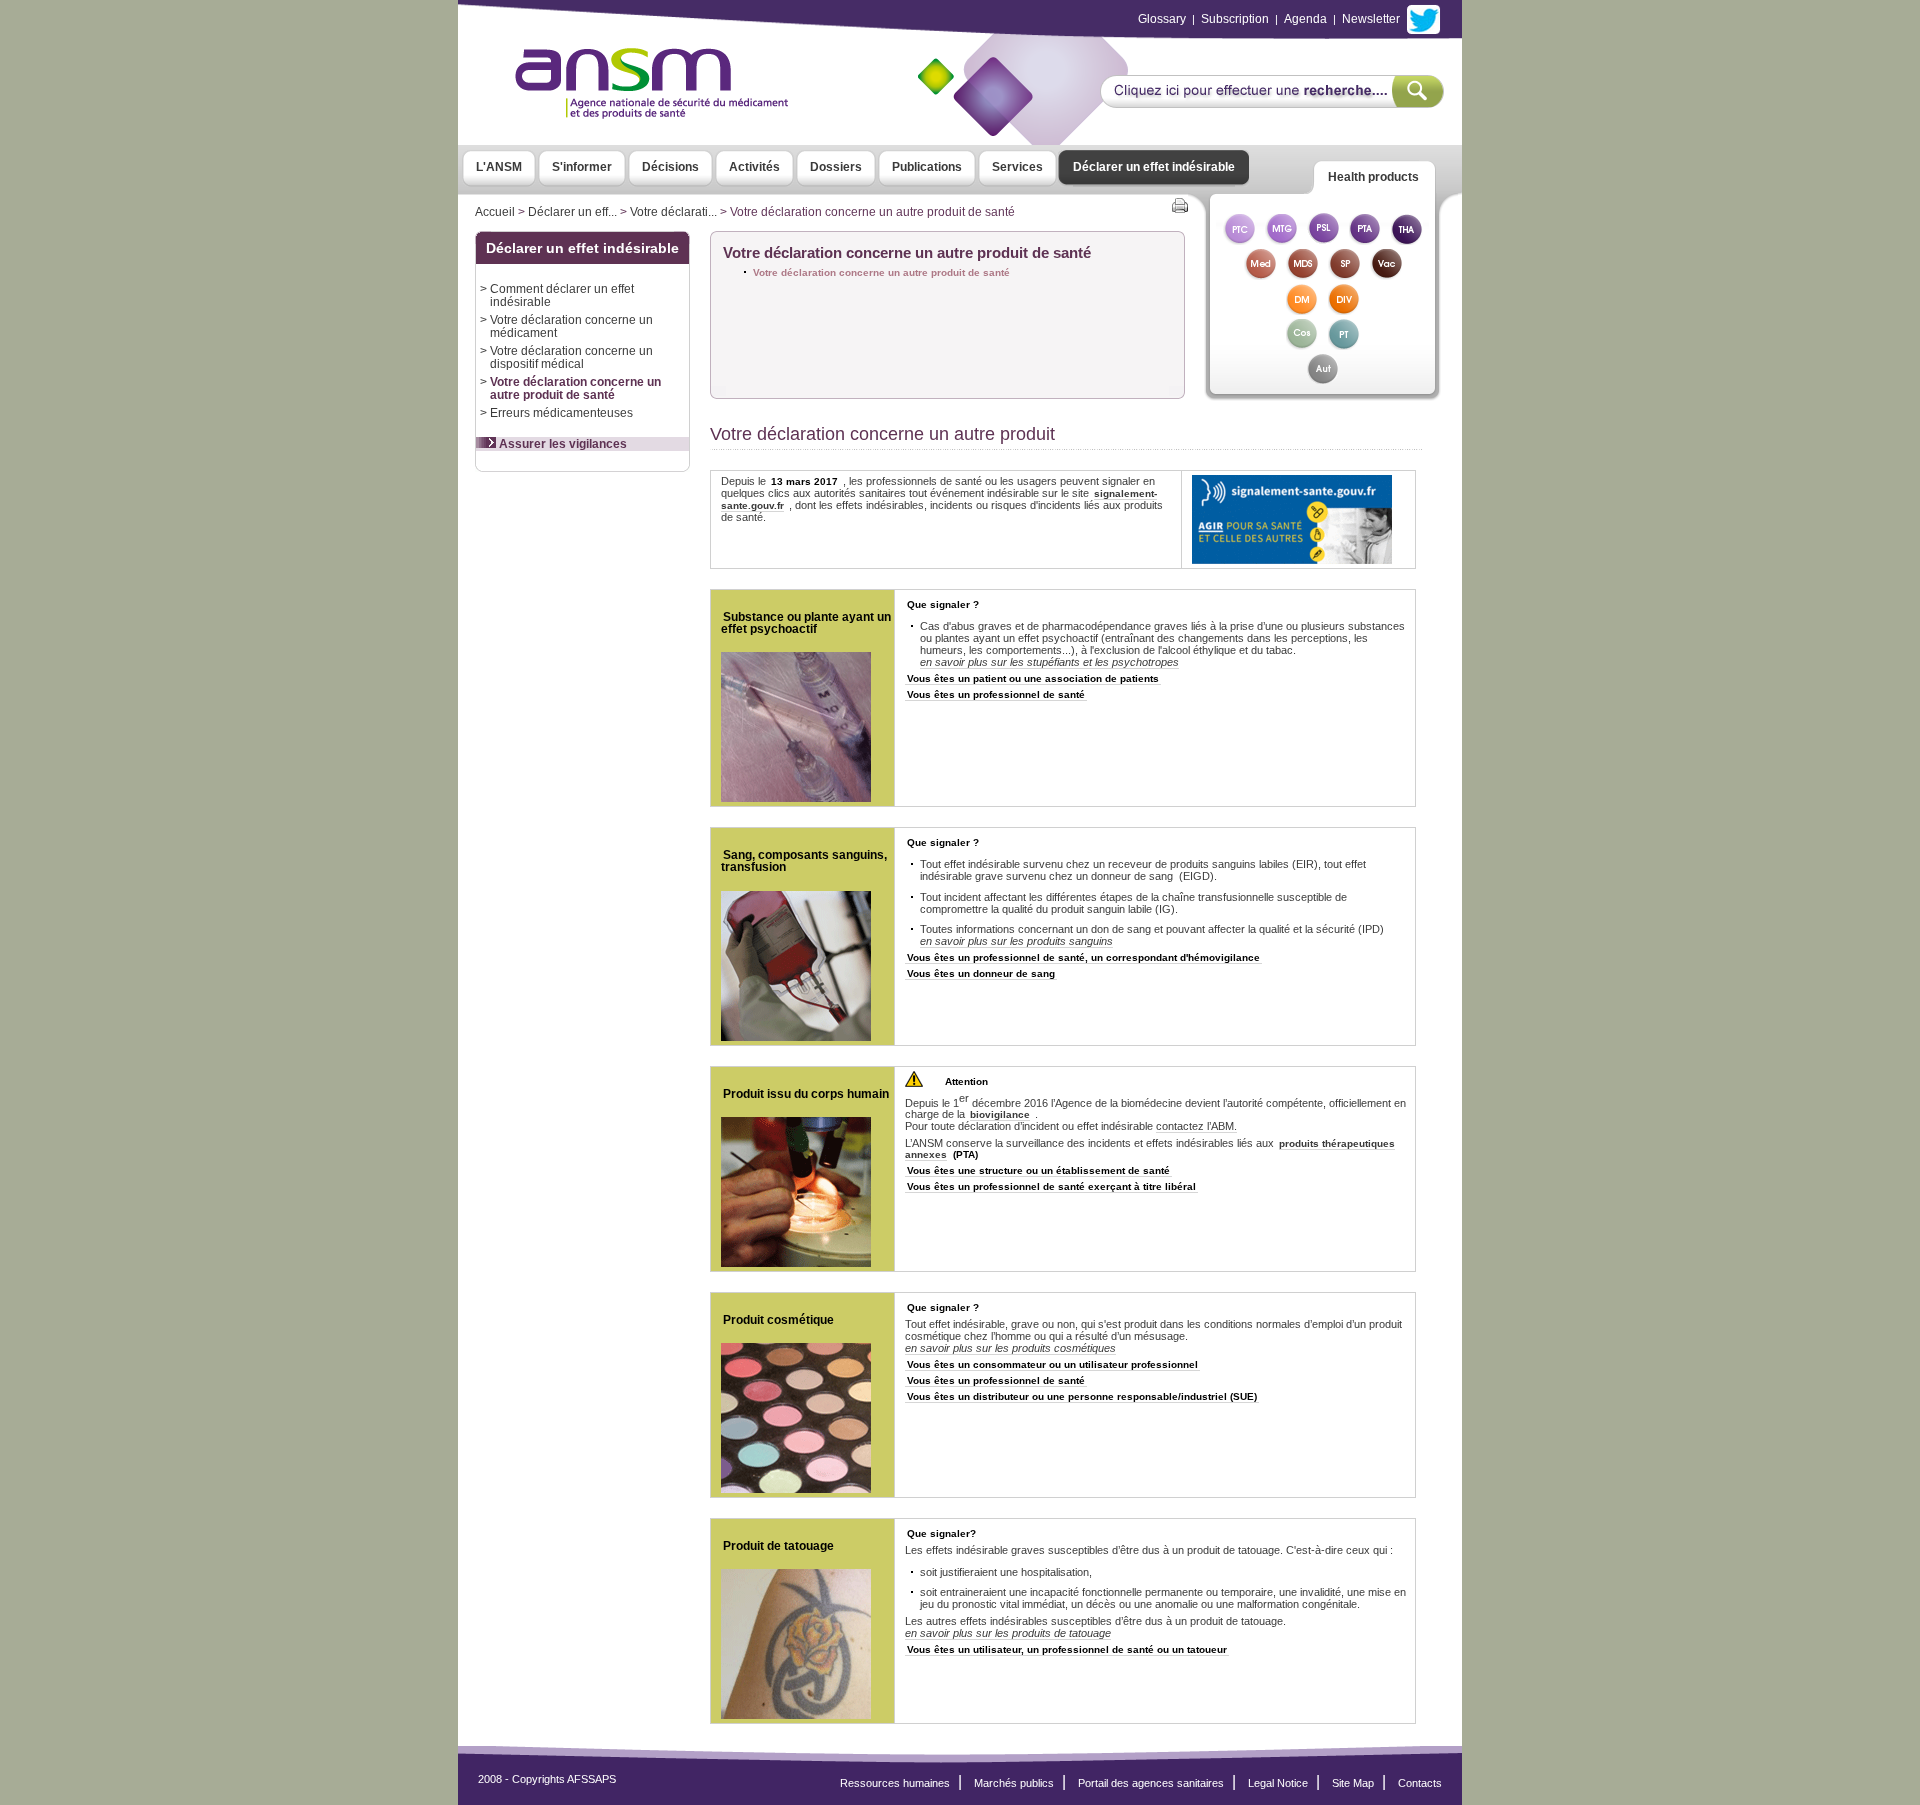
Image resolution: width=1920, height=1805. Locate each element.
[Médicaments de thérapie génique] (1281, 239)
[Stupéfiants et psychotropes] (1344, 274)
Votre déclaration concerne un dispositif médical (571, 357)
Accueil (495, 212)
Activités (754, 167)
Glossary (1162, 19)
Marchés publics (1014, 1783)
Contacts (1420, 1783)
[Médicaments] (1260, 274)
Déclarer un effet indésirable (1154, 167)
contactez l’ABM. (1196, 1126)
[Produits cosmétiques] (1302, 344)
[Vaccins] (1386, 274)
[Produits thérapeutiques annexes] (1365, 239)
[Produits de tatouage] (1344, 344)
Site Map (1353, 1783)
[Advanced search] (1271, 102)
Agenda (1305, 19)
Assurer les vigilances (561, 444)
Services (1017, 167)
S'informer (582, 167)
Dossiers (836, 167)
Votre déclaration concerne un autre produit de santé (575, 388)
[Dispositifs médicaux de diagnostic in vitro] (1344, 309)
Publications (927, 167)
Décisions (670, 167)
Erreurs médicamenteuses (561, 412)
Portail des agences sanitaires (1151, 1783)
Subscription (1235, 19)
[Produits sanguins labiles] (1323, 239)
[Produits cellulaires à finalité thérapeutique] (1239, 239)
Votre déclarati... (673, 212)
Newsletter (1371, 19)
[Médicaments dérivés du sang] (1302, 274)
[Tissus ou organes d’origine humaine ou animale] (1407, 239)
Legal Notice (1278, 1783)
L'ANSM (499, 167)
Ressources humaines (895, 1783)
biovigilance (1000, 1114)
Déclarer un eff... (572, 212)
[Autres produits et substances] (1322, 379)
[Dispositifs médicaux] (1302, 309)
